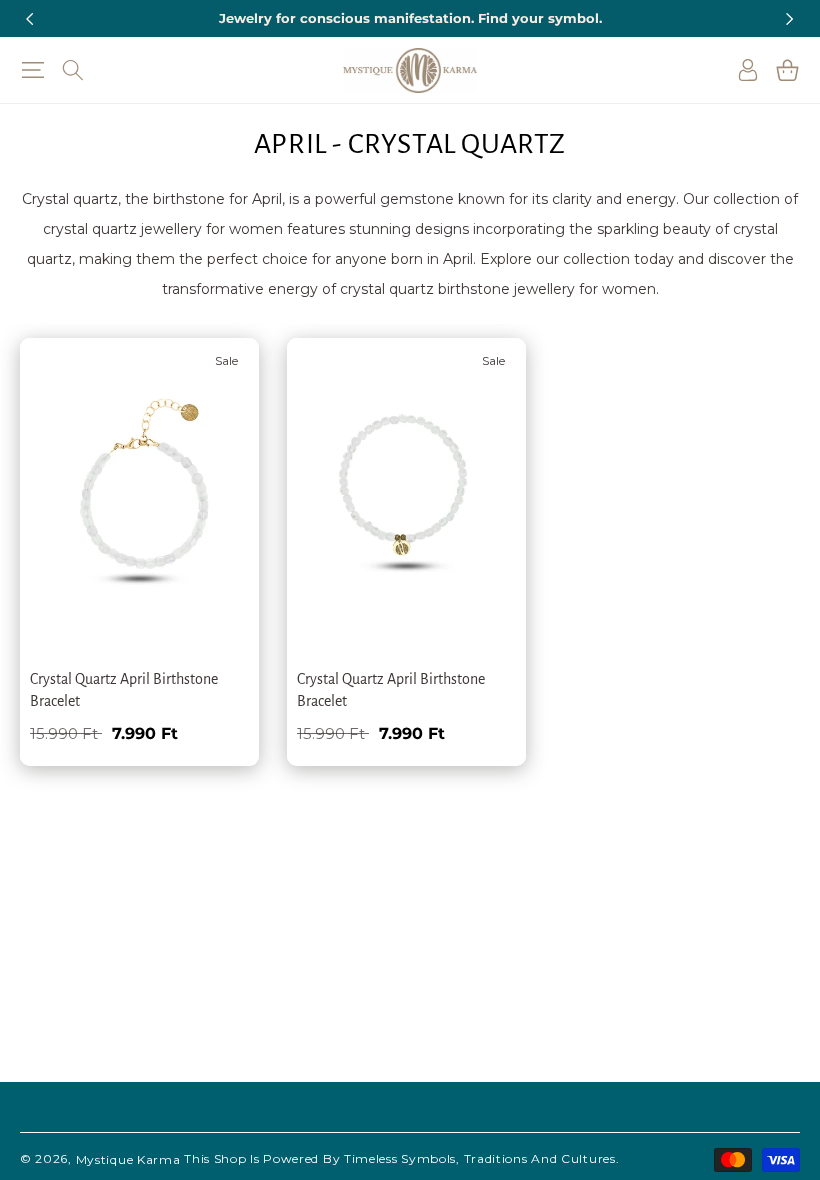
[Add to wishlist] (214, 367)
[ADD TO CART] (214, 458)
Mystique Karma (128, 1159)
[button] (32, 70)
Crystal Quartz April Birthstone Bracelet (124, 690)
